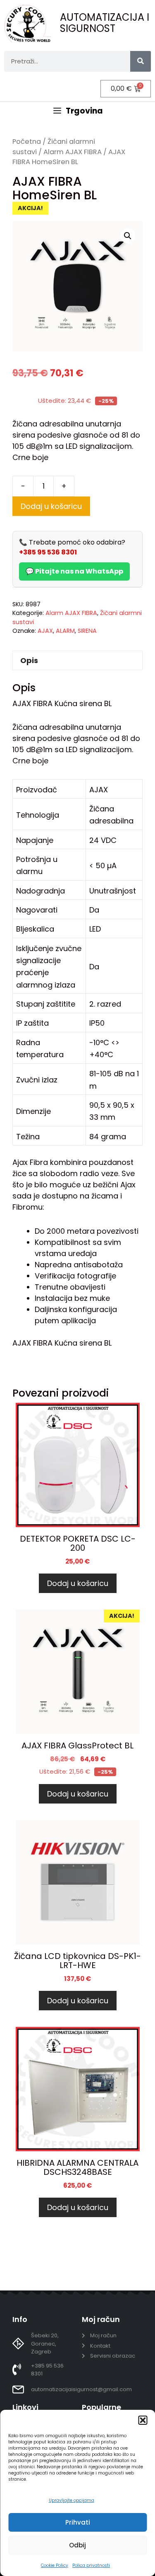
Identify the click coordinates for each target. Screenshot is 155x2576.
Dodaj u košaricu (51, 506)
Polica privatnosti (91, 2565)
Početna (27, 142)
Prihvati (78, 2522)
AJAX (45, 631)
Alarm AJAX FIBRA (73, 152)
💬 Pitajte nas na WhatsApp (74, 571)
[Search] (141, 61)
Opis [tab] (29, 660)
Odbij (77, 2545)
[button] (143, 2420)
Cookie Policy (55, 2565)
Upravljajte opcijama (72, 2500)
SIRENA (87, 631)
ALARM (65, 631)
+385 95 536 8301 (48, 552)
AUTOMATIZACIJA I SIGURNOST (105, 23)
